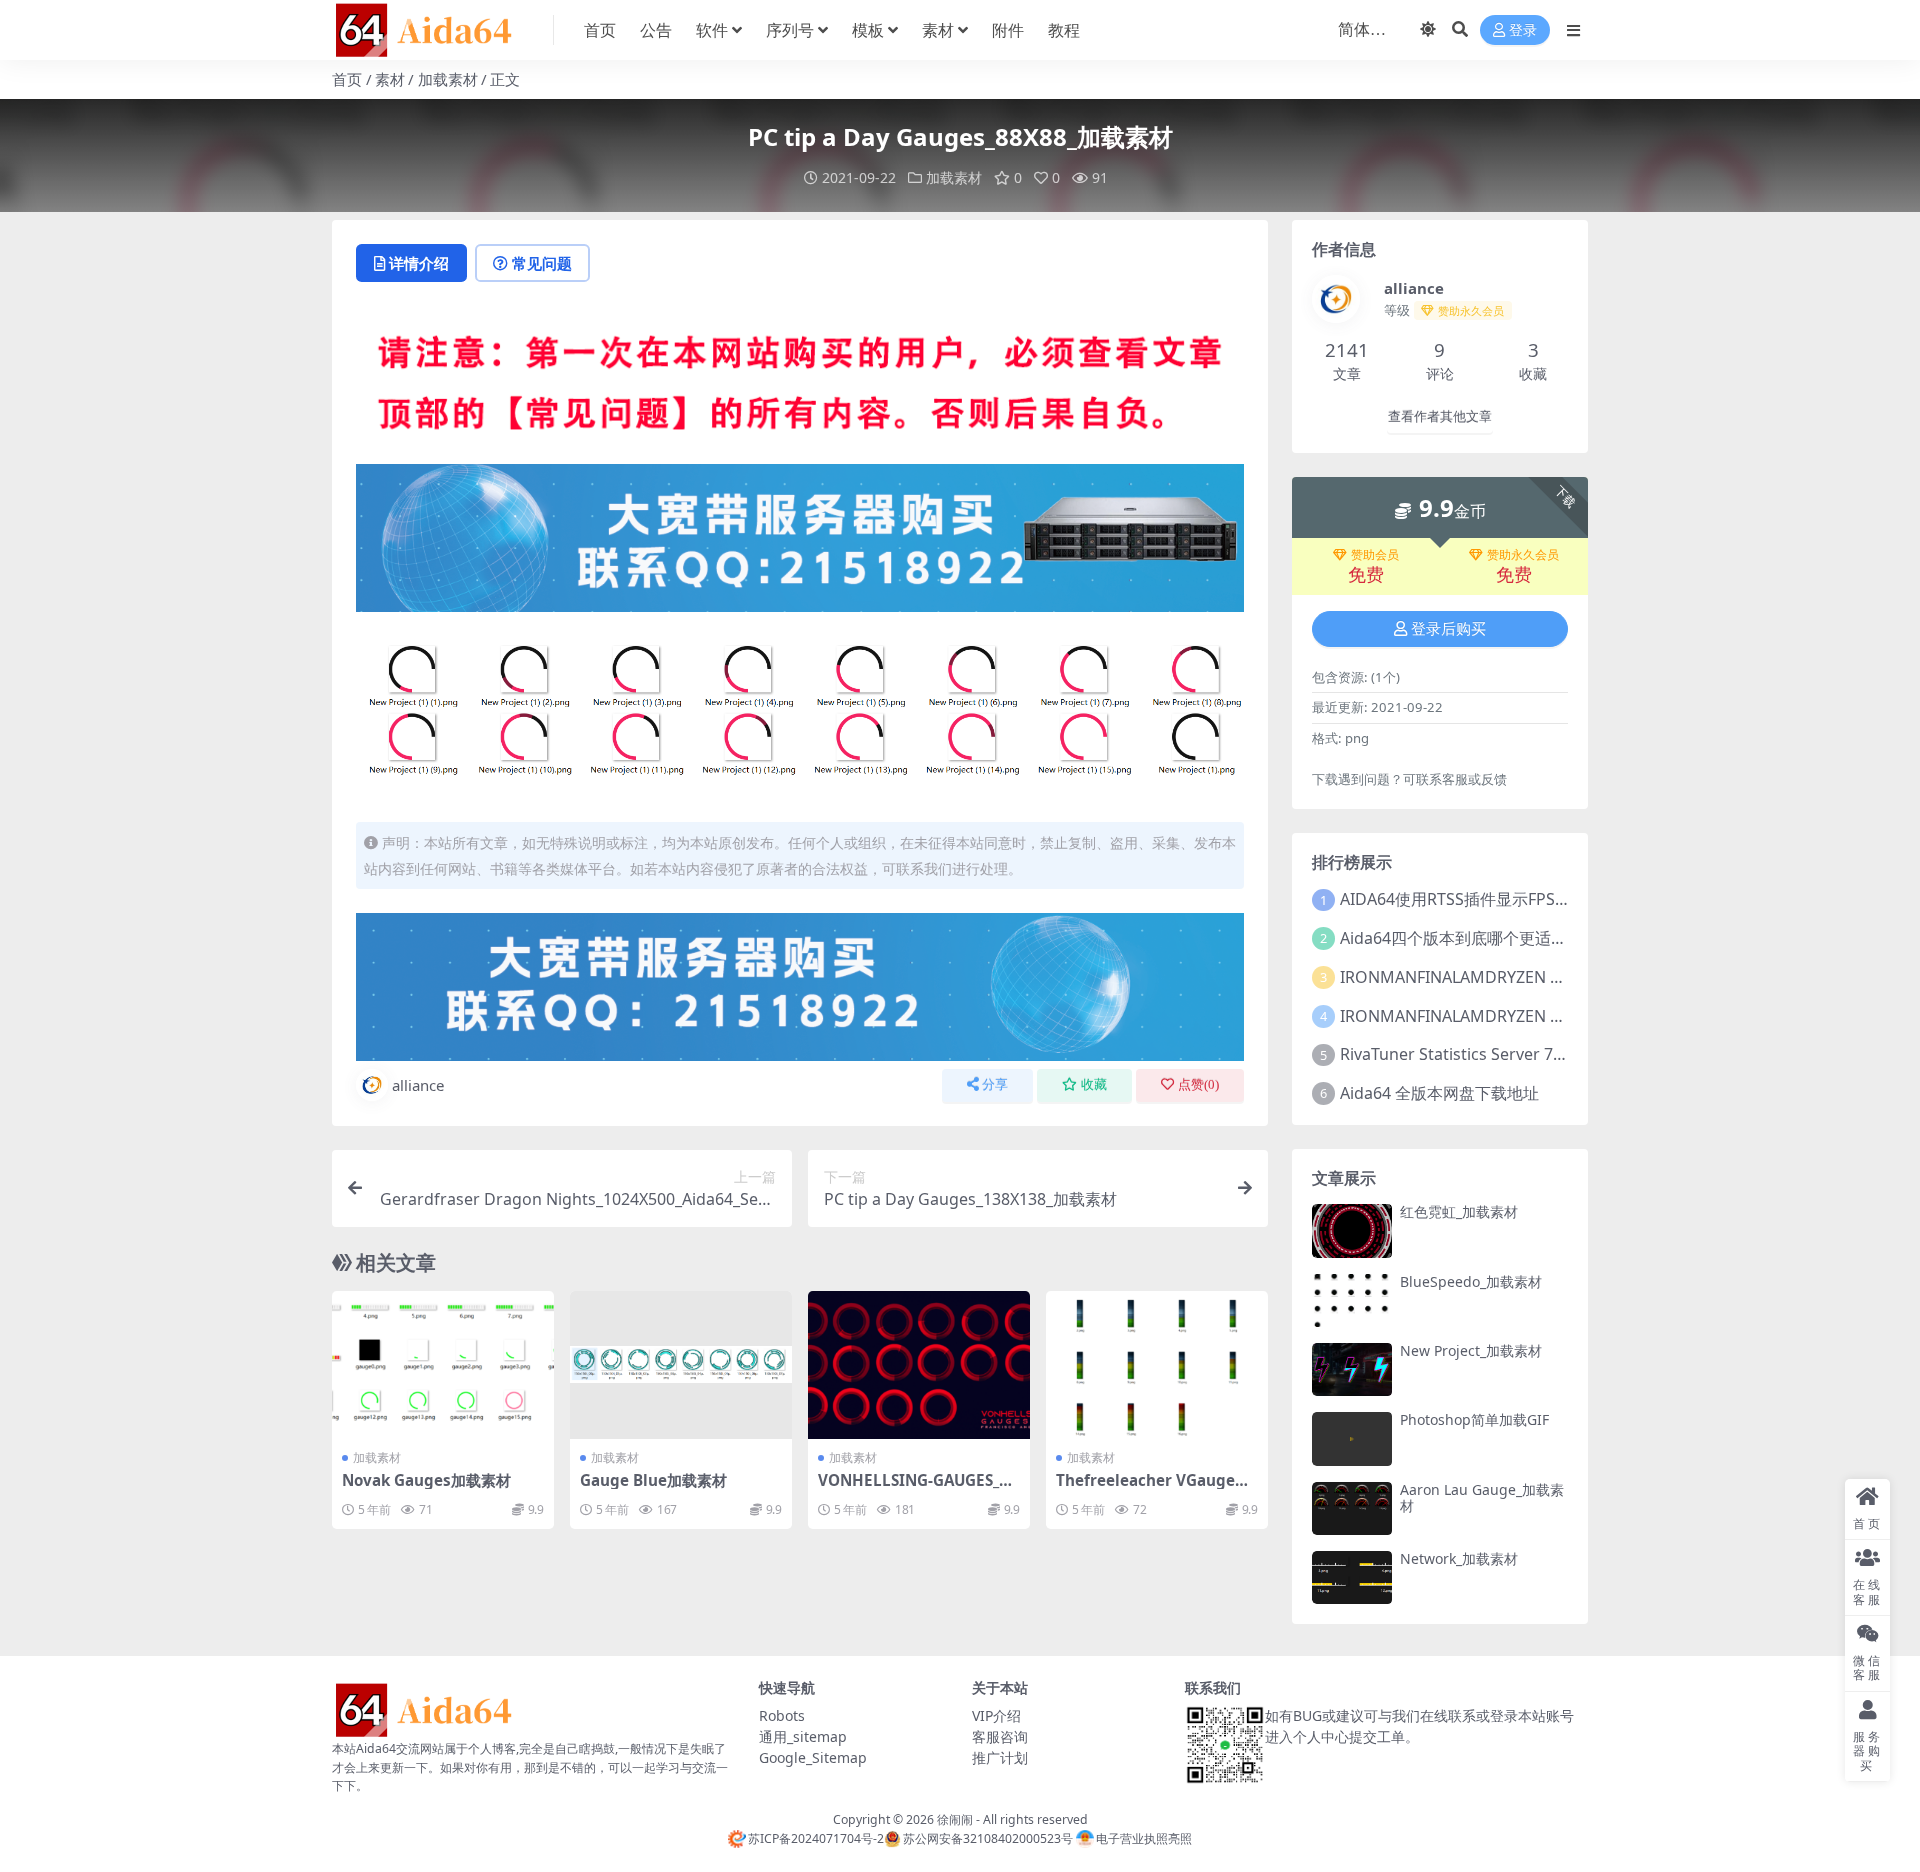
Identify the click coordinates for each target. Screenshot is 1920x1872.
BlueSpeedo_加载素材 (1471, 1281)
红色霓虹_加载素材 (1459, 1211)
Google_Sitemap (813, 1757)
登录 (1523, 30)
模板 (868, 30)
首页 (600, 30)
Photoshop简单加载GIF (1474, 1419)
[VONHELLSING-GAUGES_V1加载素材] (919, 1365)
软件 (712, 30)
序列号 (790, 30)
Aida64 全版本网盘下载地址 (1439, 1093)
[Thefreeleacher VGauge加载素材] (1157, 1365)
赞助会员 (1375, 555)
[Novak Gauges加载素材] (443, 1365)
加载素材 (448, 79)
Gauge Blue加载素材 (653, 1480)
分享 (995, 1084)
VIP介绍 (996, 1715)
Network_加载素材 (1459, 1558)
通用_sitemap (803, 1736)
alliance (418, 1085)
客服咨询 (1000, 1736)
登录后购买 (1448, 629)
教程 (1064, 30)
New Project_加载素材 (1471, 1350)
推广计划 (1000, 1757)
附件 (1008, 30)
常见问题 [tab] (542, 263)
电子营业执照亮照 (1144, 1838)
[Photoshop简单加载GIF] (1352, 1438)
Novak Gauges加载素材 (426, 1480)
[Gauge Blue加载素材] (681, 1365)
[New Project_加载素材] (1352, 1369)
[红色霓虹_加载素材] (1352, 1230)
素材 (938, 30)
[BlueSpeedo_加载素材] (1352, 1300)
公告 (656, 30)
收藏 (1094, 1084)
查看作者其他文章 (1440, 416)
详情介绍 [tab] (419, 263)
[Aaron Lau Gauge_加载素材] (1352, 1508)
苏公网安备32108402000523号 (987, 1838)
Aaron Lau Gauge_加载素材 (1482, 1498)
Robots (782, 1715)
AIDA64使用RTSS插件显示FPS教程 (1463, 899)
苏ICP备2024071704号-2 (816, 1838)
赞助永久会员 (1523, 555)
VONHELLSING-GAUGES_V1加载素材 (918, 1489)
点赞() (1198, 1084)
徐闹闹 (955, 1819)
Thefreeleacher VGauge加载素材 (1153, 1489)
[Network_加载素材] (1352, 1577)
